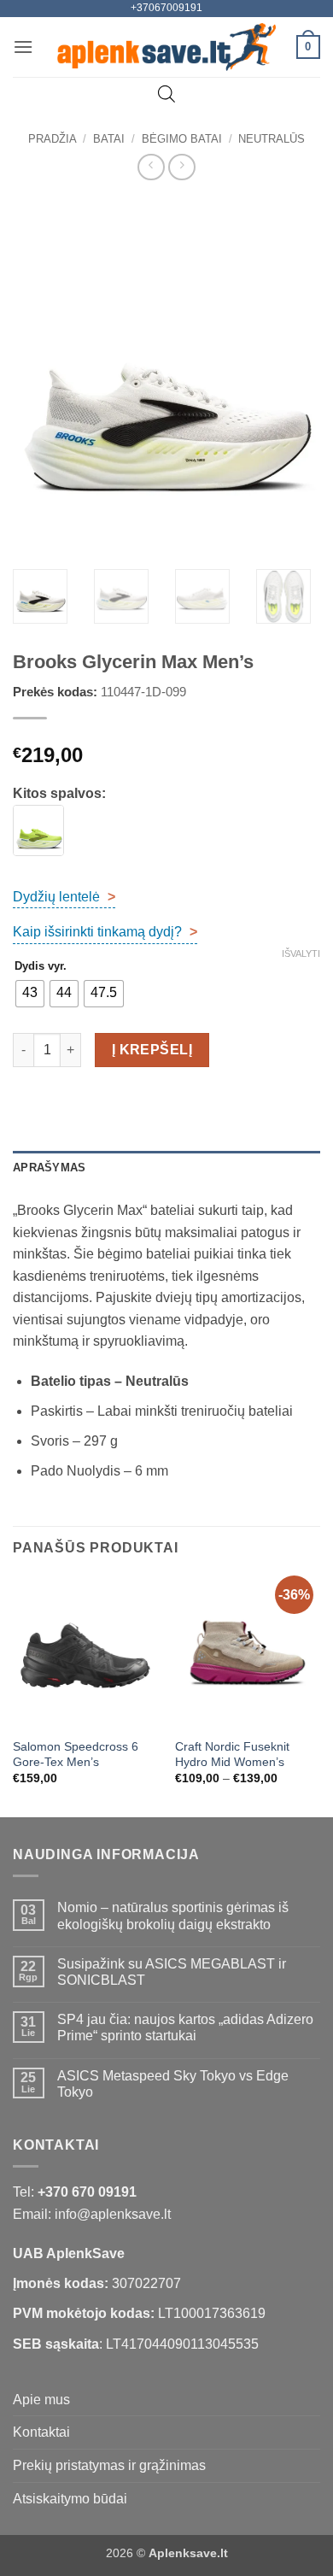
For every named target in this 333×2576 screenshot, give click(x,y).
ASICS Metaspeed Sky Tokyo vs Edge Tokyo (173, 2084)
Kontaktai (41, 2432)
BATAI (109, 139)
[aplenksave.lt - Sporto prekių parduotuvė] (167, 47)
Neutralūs (272, 139)
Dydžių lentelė (64, 897)
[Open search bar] (166, 94)
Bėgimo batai (182, 139)
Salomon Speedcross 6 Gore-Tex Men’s (76, 1754)
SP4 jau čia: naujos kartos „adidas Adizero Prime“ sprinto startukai (185, 2027)
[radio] (30, 994)
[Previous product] (181, 167)
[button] (23, 47)
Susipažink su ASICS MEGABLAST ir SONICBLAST (172, 1972)
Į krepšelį (152, 1050)
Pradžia (53, 139)
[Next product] (151, 167)
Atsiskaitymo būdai (70, 2499)
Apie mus (41, 2400)
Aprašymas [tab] (49, 1168)
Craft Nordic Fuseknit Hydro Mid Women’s (232, 1754)
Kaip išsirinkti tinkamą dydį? (105, 932)
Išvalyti (301, 954)
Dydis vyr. (41, 966)
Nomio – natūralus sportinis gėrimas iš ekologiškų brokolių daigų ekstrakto (173, 1916)
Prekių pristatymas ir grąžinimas (109, 2465)
